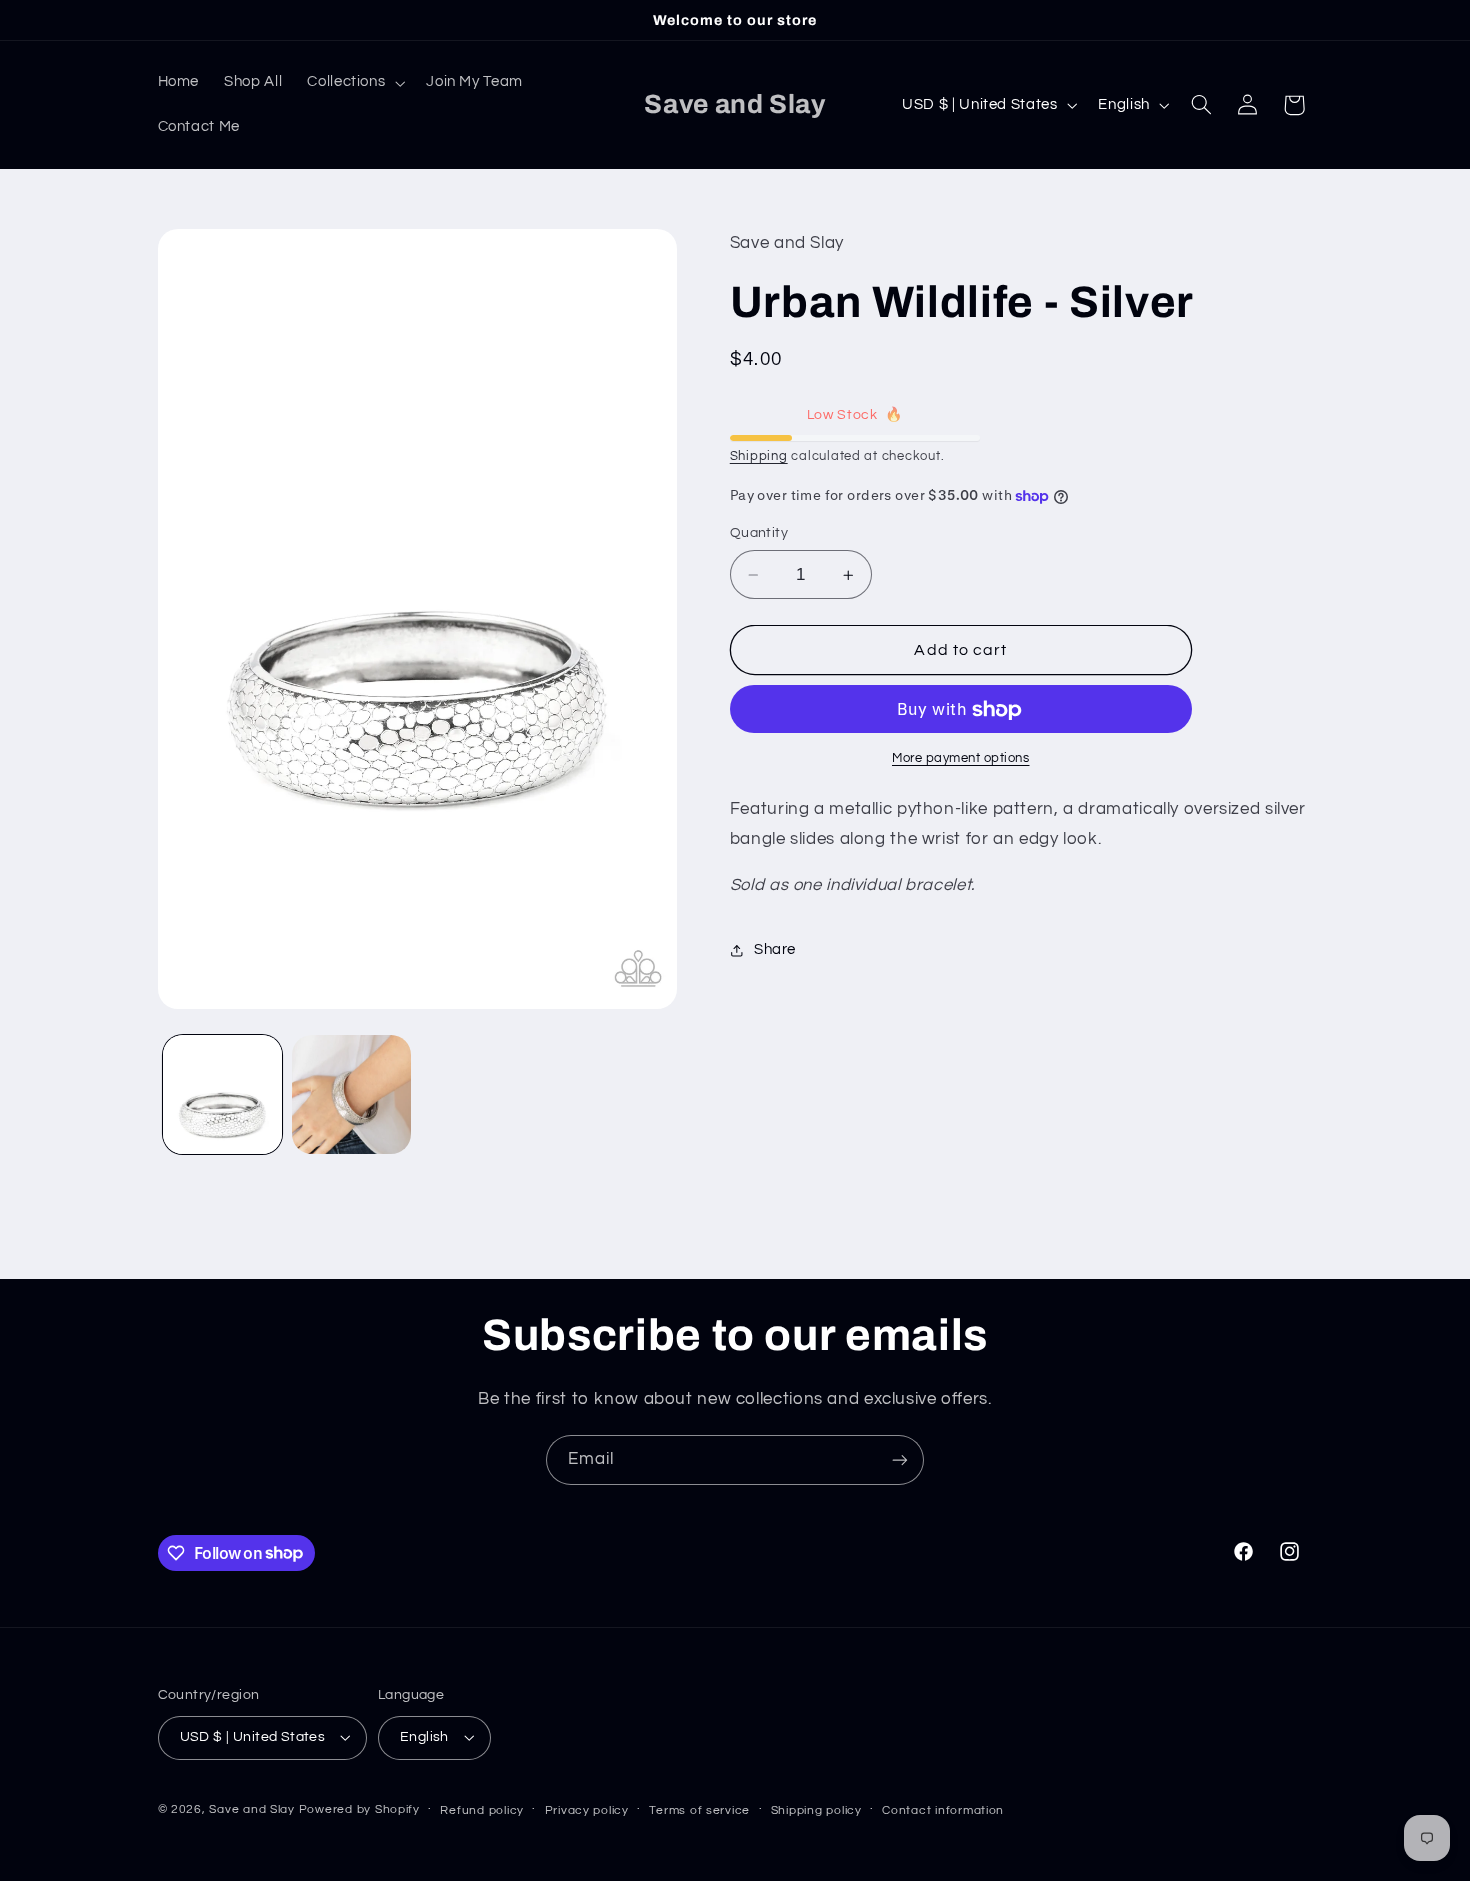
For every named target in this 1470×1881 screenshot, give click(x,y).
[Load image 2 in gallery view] (351, 1094)
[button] (354, 83)
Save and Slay (252, 1809)
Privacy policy (587, 1810)
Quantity (759, 534)
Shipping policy (816, 1810)
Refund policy (482, 1810)
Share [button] (775, 949)
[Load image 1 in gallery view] (222, 1094)
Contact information (943, 1810)
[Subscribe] (900, 1459)
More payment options (961, 759)
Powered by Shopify (359, 1809)
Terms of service (699, 1810)
